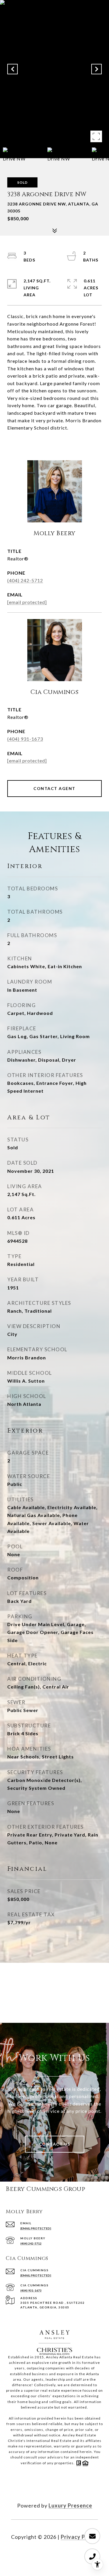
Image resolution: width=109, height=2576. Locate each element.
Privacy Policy (79, 2537)
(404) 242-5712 (25, 580)
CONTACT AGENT (54, 788)
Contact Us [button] (55, 2144)
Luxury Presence (70, 2505)
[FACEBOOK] (47, 2487)
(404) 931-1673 (25, 739)
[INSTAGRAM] (62, 2487)
